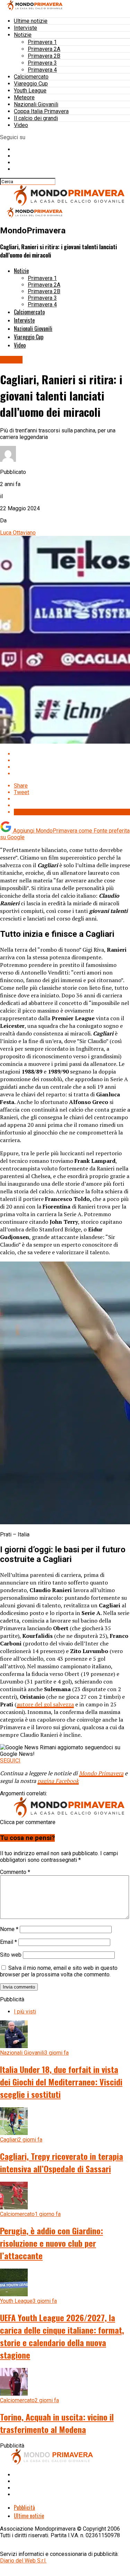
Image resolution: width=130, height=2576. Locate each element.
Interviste (25, 28)
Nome (9, 1929)
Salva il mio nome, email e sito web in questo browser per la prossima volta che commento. (59, 1971)
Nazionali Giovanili (36, 104)
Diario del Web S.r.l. (23, 2561)
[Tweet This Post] (72, 760)
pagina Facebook (58, 1781)
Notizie (23, 35)
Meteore (24, 97)
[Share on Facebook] (72, 754)
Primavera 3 (42, 63)
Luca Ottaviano (18, 533)
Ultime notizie (31, 21)
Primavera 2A (44, 49)
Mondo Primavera (101, 1773)
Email (8, 1942)
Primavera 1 (42, 42)
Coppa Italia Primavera (41, 111)
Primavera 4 (42, 70)
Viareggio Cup (31, 84)
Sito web (11, 1955)
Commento (15, 1872)
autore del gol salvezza (45, 1704)
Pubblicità (24, 2507)
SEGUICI (10, 1761)
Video (21, 125)
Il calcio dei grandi (36, 118)
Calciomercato (31, 77)
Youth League (30, 91)
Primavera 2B (44, 56)
